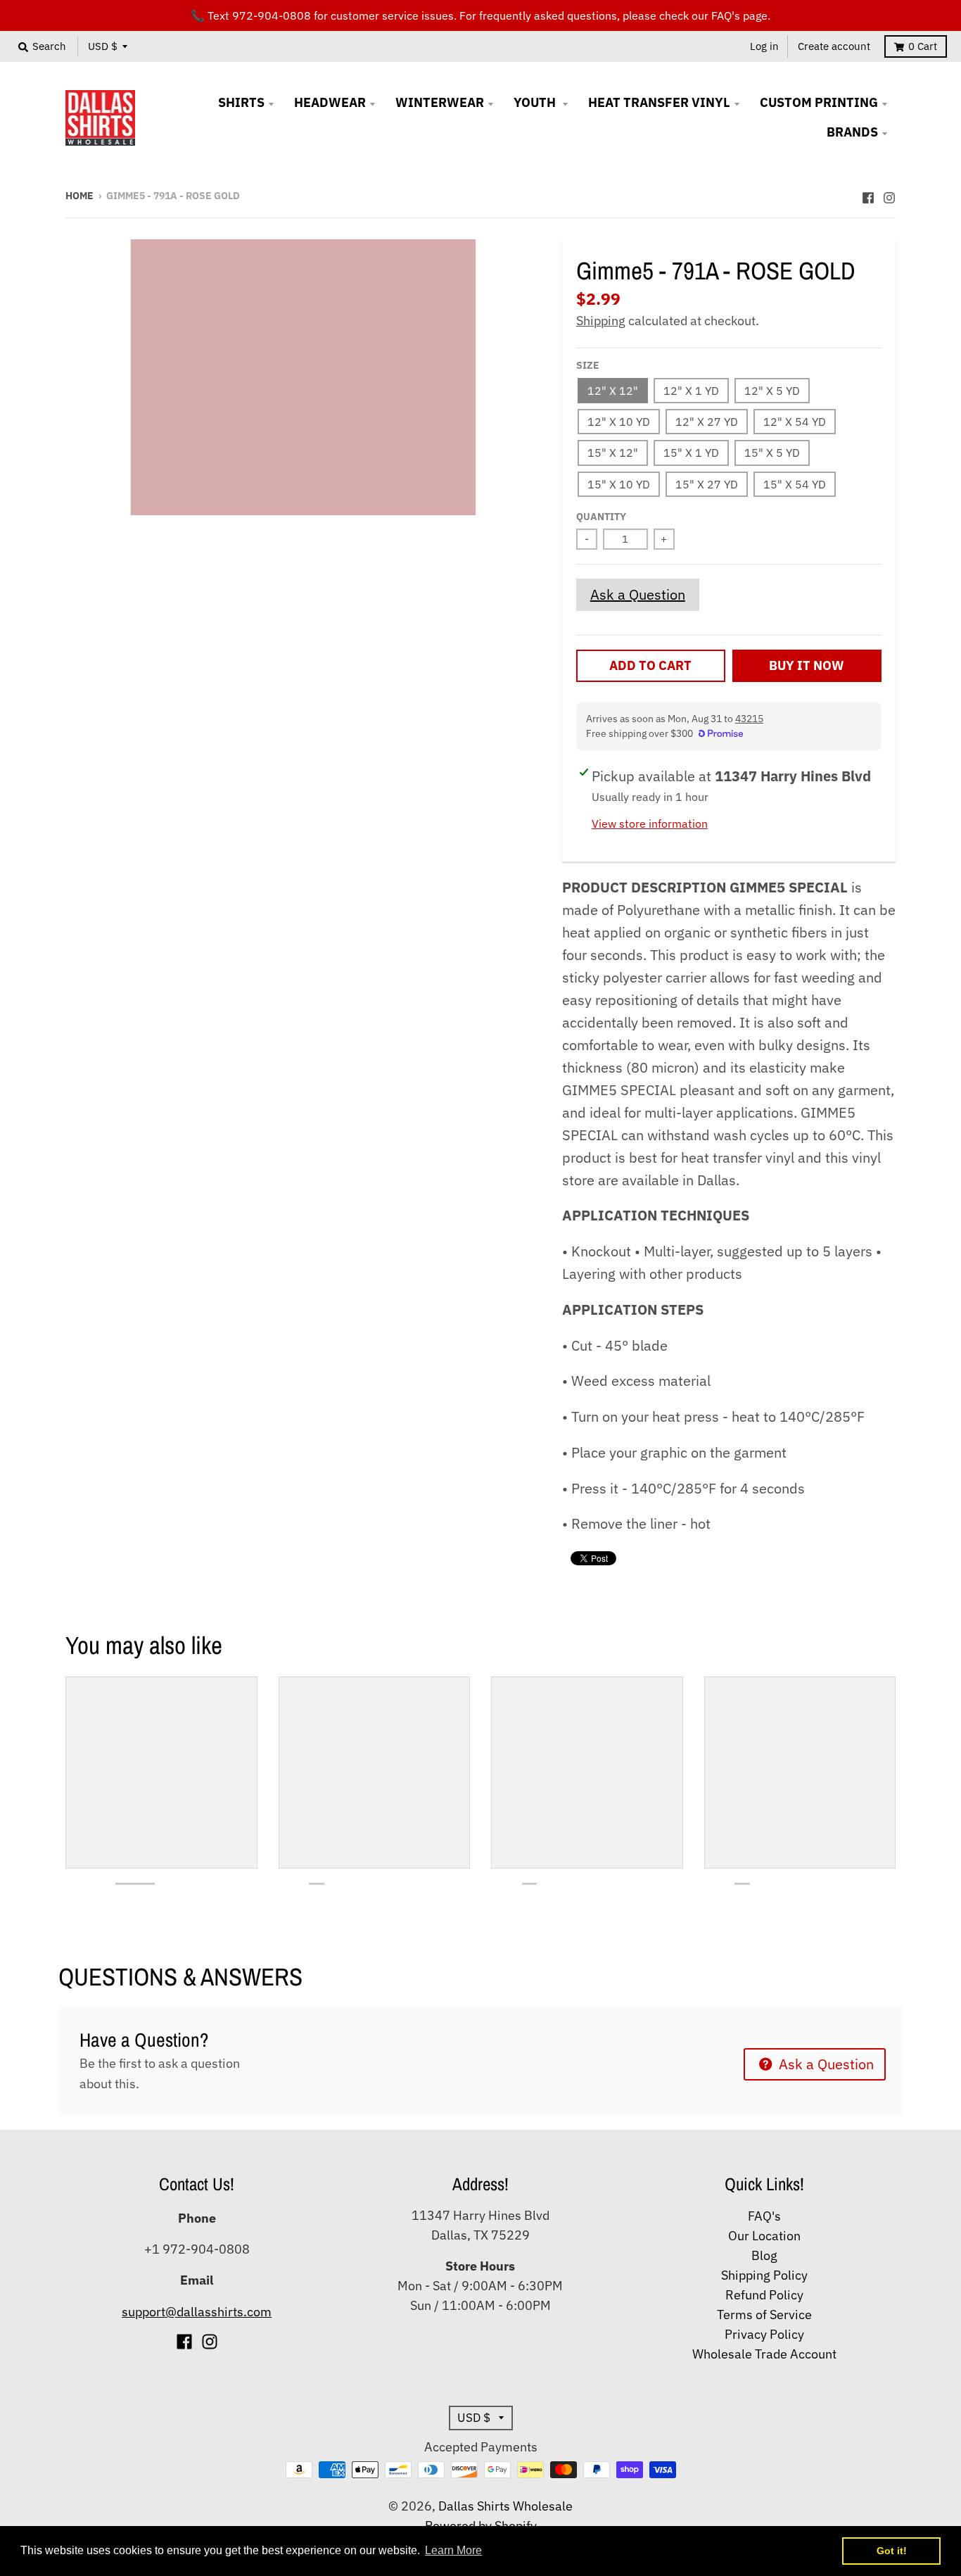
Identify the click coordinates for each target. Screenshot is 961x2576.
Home (79, 196)
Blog (764, 2255)
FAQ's (764, 2216)
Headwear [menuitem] (330, 102)
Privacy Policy (764, 2334)
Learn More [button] (453, 2550)
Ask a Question (638, 594)
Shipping (601, 321)
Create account (834, 46)
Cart (923, 46)
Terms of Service (764, 2315)
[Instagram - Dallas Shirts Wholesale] (889, 194)
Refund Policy (764, 2295)
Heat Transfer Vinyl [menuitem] (659, 102)
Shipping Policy (764, 2275)
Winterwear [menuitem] (440, 102)
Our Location (764, 2236)
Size (588, 365)
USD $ (103, 46)
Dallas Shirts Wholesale (505, 2506)
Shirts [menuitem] (241, 102)
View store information (650, 823)
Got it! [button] (892, 2551)
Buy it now (807, 665)
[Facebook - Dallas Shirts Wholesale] (868, 194)
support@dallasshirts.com (197, 2312)
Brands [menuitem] (852, 132)
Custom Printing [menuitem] (819, 102)
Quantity (601, 517)
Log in (764, 46)
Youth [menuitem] (536, 102)
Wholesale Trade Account (764, 2354)
